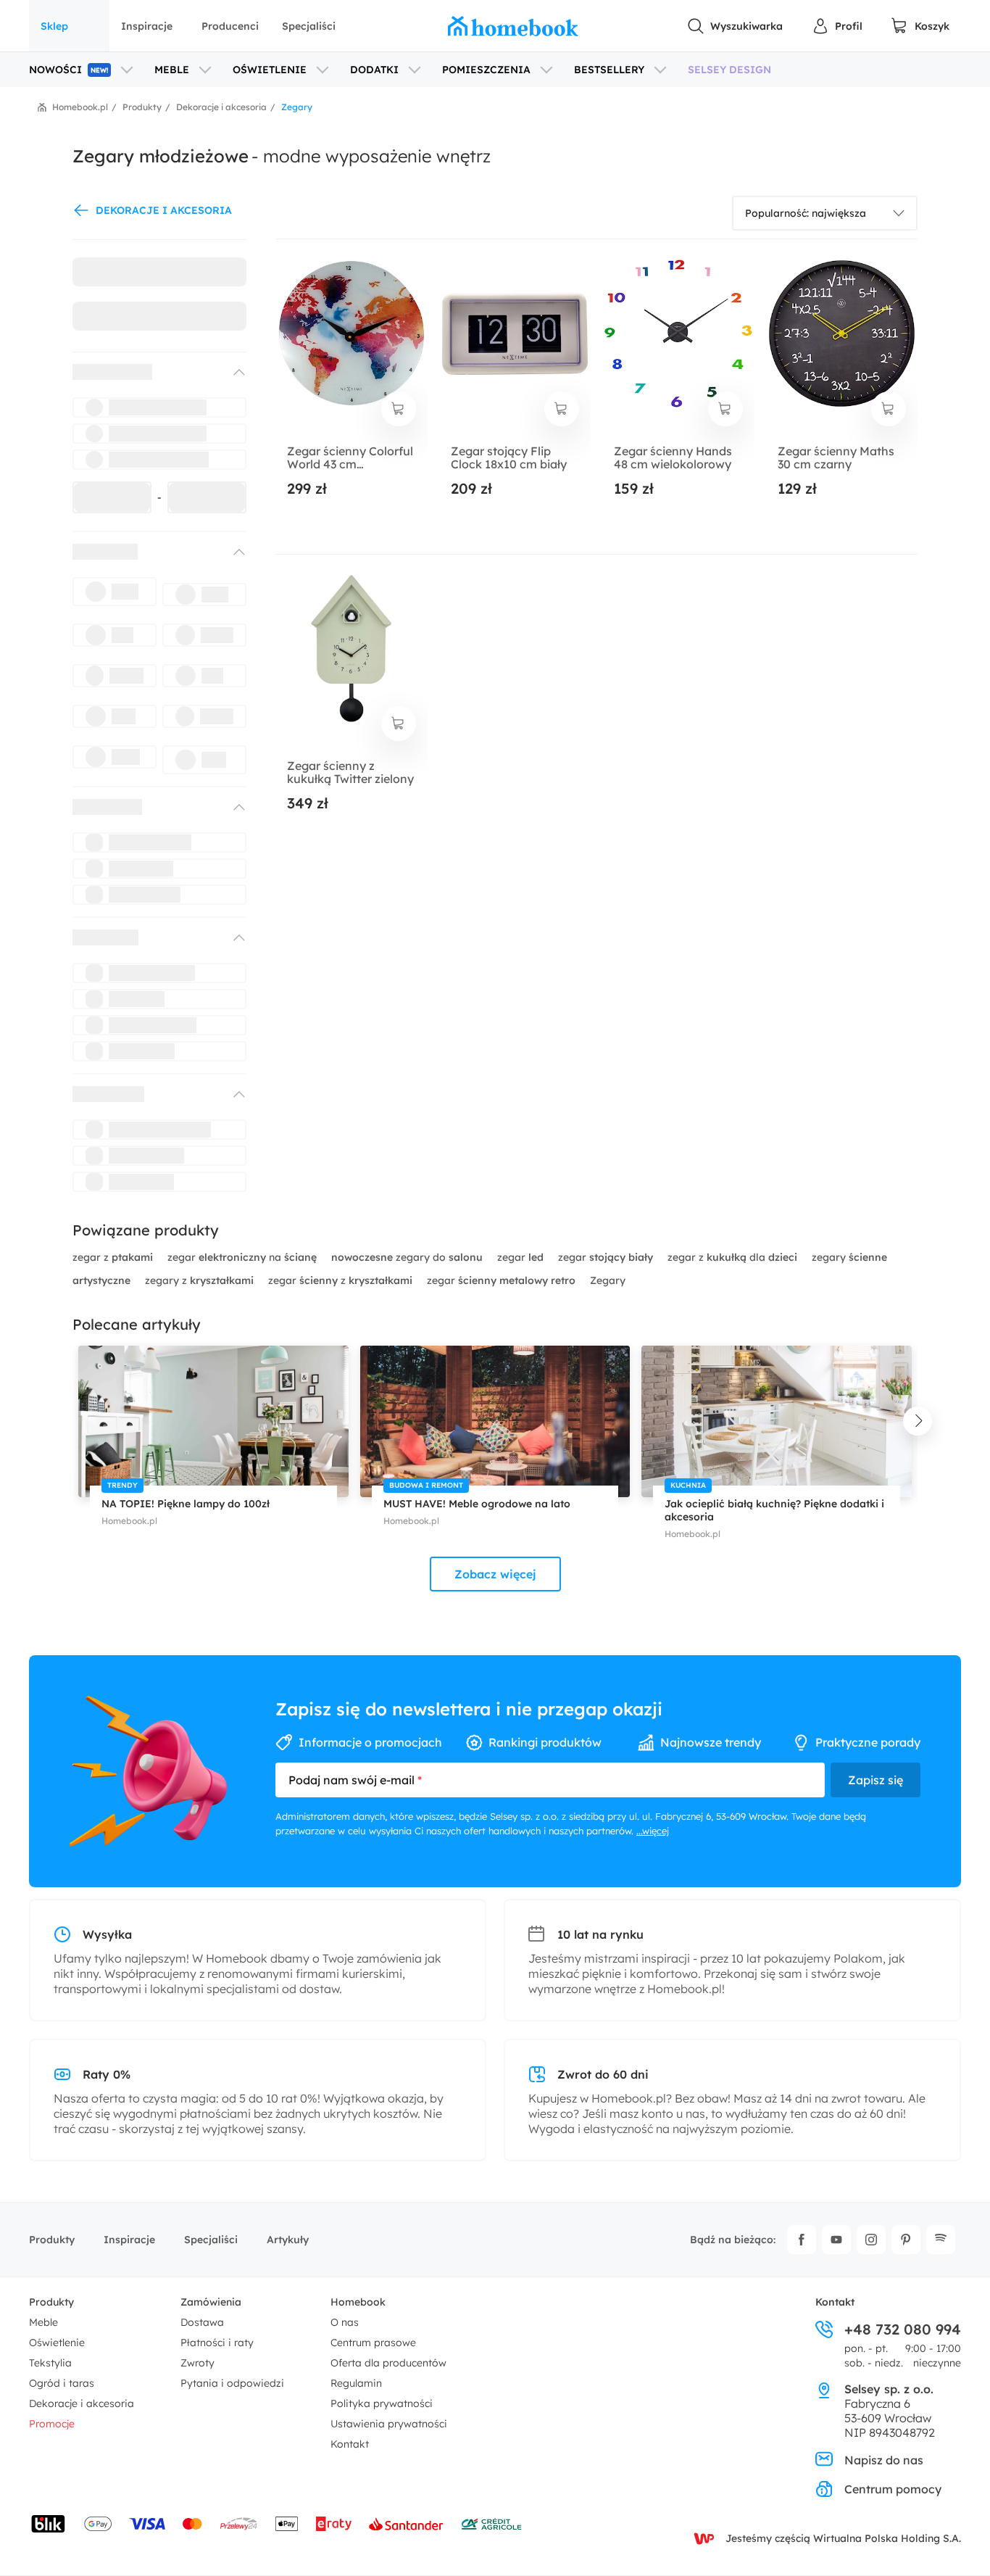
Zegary (608, 1280)
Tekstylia (50, 2363)
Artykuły (288, 2240)
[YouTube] (836, 2240)
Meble (43, 2322)
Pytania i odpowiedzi (232, 2383)
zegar (520, 1257)
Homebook (358, 2302)
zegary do (407, 1257)
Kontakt (350, 2444)
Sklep (54, 26)
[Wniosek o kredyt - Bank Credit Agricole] (491, 2524)
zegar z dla (732, 1257)
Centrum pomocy (893, 2489)
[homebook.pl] (513, 26)
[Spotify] (941, 2240)
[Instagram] (871, 2240)
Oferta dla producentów (388, 2363)
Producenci (230, 26)
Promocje (52, 2424)
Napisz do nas (884, 2460)
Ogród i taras (62, 2383)
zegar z (113, 1257)
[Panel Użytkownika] (837, 26)
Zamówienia (211, 2302)
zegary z (199, 1280)
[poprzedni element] (72, 1421)
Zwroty (197, 2363)
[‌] (146, 372)
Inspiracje (147, 26)
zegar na (242, 1257)
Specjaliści (309, 26)
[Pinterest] (906, 2240)
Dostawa (202, 2322)
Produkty (52, 2240)
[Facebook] (802, 2240)
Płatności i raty (217, 2343)
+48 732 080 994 (903, 2329)
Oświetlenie (57, 2343)
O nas (345, 2322)
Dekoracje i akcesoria (82, 2403)
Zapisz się (875, 1780)
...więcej (653, 1831)
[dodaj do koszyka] (399, 409)
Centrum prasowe (373, 2343)
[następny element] (918, 1421)
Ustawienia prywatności (389, 2424)
